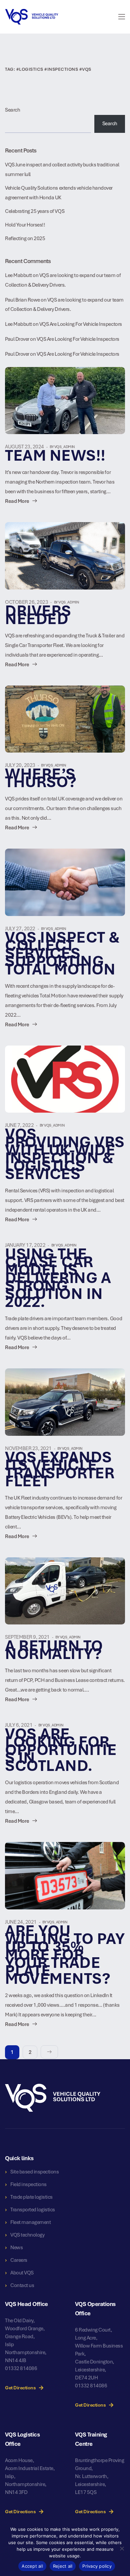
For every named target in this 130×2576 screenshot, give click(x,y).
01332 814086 (21, 2368)
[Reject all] (122, 2548)
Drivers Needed (38, 615)
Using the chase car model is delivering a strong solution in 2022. (58, 1278)
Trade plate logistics (31, 2197)
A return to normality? (54, 1650)
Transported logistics (33, 2210)
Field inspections (28, 2184)
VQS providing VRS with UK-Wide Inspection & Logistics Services (65, 1154)
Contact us (22, 2285)
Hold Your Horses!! (25, 225)
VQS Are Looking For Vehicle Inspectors (81, 324)
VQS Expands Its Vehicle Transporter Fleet (60, 1469)
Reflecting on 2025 (25, 238)
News (16, 2248)
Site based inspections (34, 2172)
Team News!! (55, 456)
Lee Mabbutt (18, 275)
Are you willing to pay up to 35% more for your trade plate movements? (65, 1955)
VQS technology (27, 2235)
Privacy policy (97, 2566)
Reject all (63, 2566)
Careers (19, 2260)
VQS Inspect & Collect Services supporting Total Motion (62, 953)
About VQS (22, 2273)
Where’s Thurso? (41, 778)
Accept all (32, 2566)
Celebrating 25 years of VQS (35, 211)
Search (12, 110)
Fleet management (30, 2222)
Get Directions (20, 2388)
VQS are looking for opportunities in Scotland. (61, 1750)
